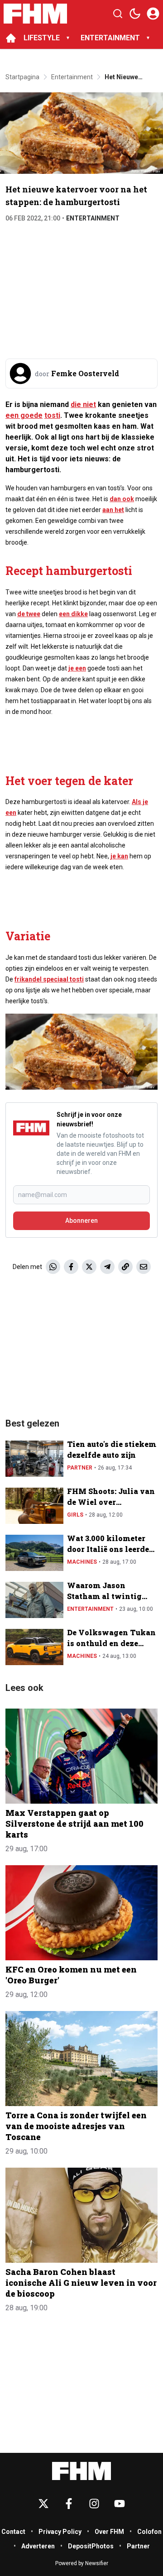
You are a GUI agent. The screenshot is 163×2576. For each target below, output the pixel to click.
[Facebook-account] (69, 2504)
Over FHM (109, 2532)
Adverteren (38, 2546)
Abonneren (81, 1221)
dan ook (122, 499)
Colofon (149, 2532)
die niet (83, 405)
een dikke (73, 614)
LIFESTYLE (42, 38)
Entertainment (93, 218)
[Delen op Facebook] (71, 1267)
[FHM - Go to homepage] (81, 2471)
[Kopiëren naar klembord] (125, 1267)
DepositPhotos (91, 2546)
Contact (13, 2532)
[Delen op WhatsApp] (53, 1267)
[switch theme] (135, 14)
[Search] (118, 14)
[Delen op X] (89, 1267)
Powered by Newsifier (82, 2563)
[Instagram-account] (94, 2504)
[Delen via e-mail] (144, 1267)
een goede (24, 415)
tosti (52, 415)
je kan (119, 856)
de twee (29, 614)
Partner (80, 1468)
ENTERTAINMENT (110, 38)
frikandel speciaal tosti (49, 979)
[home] (11, 38)
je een (77, 668)
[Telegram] (107, 1267)
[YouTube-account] (120, 2504)
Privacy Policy (60, 2532)
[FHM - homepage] (35, 14)
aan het (113, 510)
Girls (75, 1515)
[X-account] (43, 2504)
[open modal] (153, 14)
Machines (82, 1562)
